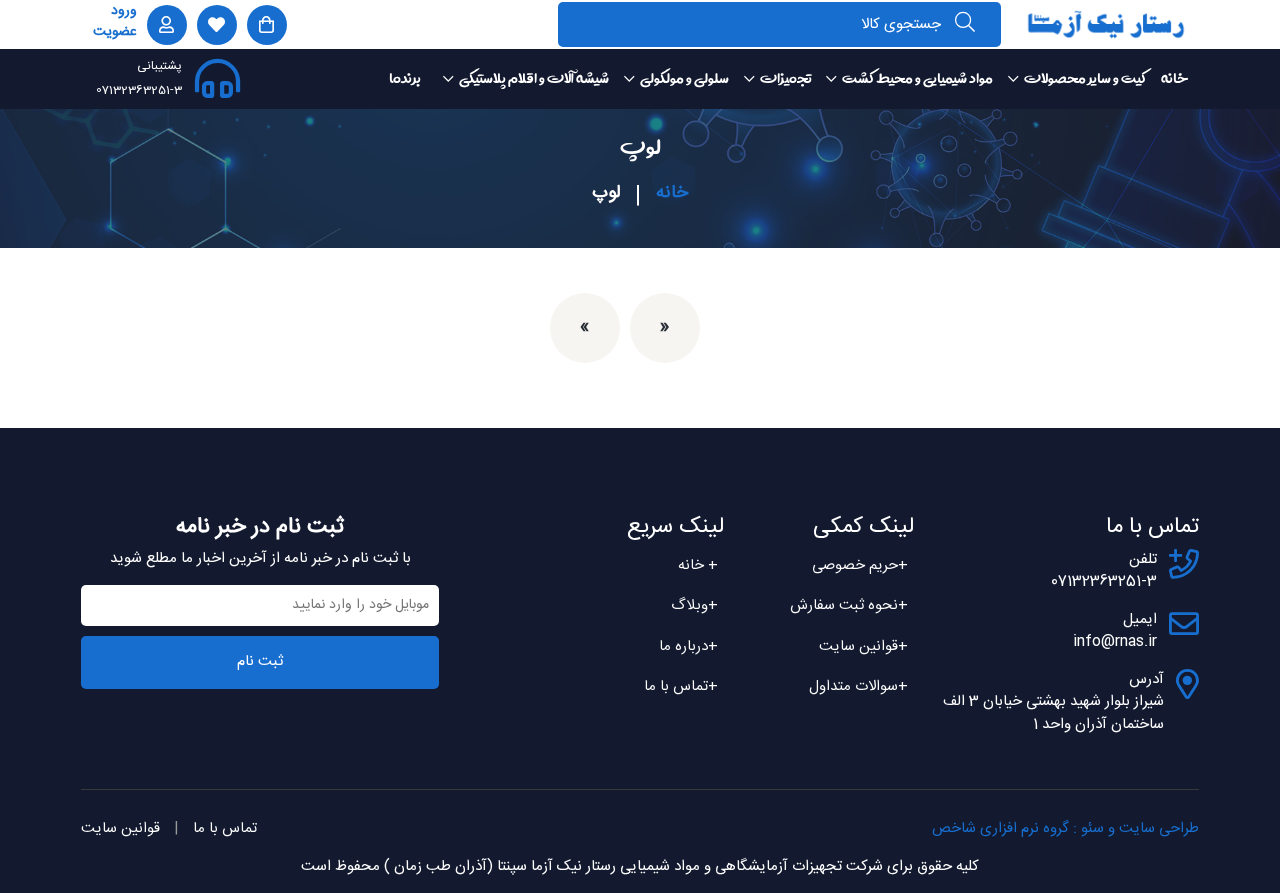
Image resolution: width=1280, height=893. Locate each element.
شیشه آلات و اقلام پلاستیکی (534, 78)
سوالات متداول (858, 686)
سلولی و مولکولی (684, 78)
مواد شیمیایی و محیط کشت (917, 78)
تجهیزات (785, 78)
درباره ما (688, 646)
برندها (404, 78)
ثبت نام (260, 661)
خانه (1174, 78)
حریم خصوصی (860, 565)
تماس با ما (681, 686)
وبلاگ (694, 605)
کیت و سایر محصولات (1085, 78)
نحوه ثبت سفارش (849, 605)
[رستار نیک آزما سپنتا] (1106, 24)
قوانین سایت (863, 646)
